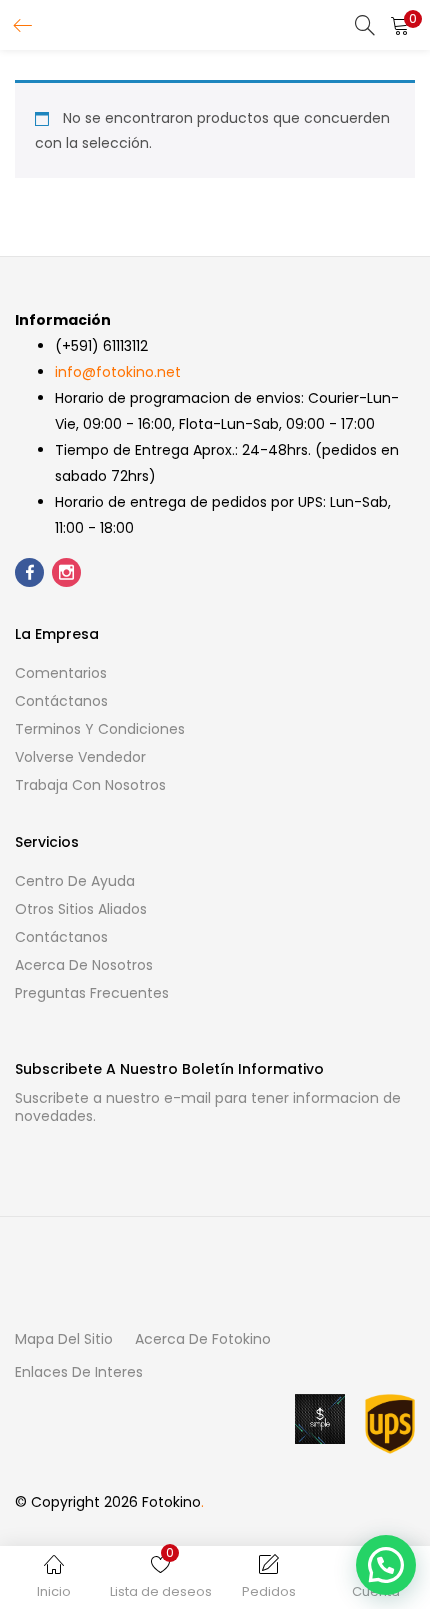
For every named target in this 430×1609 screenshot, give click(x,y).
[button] (400, 25)
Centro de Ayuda (75, 881)
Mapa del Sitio (64, 1339)
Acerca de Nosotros (84, 965)
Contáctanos (61, 701)
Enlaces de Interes (79, 1372)
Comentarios (61, 673)
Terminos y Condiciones (100, 729)
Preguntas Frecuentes (92, 993)
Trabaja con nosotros (90, 785)
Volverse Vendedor (80, 757)
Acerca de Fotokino (203, 1339)
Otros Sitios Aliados (81, 909)
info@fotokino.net (118, 372)
